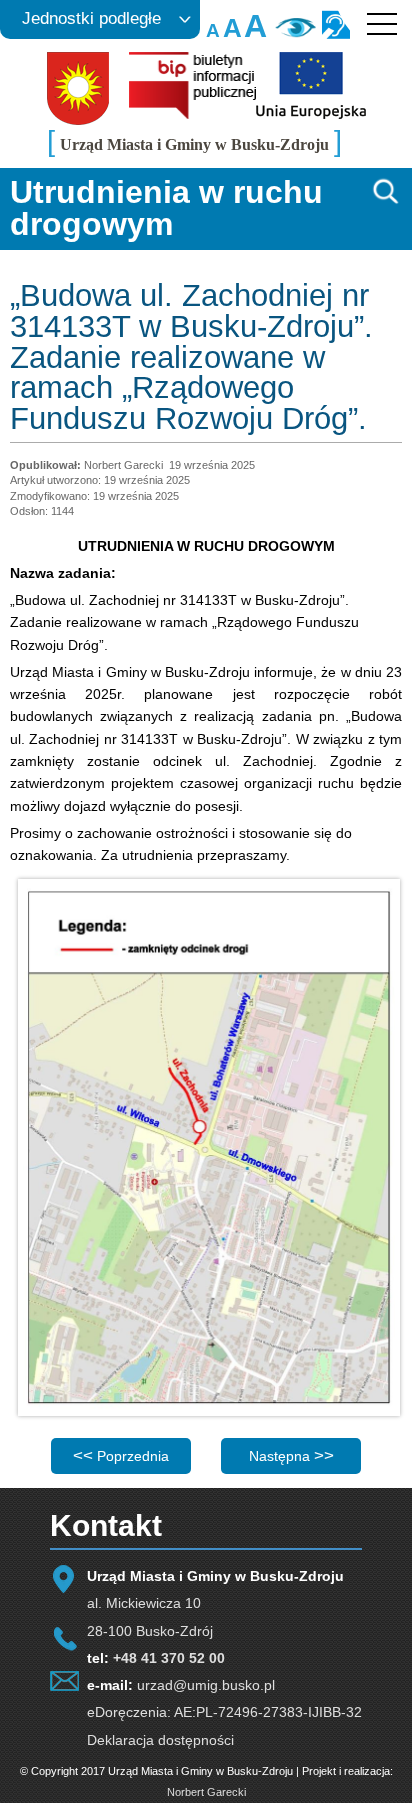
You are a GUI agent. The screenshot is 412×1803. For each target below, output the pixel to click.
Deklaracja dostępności (160, 1740)
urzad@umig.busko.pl (206, 1685)
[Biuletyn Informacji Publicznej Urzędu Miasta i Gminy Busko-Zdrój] (192, 114)
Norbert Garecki (206, 1792)
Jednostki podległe (91, 18)
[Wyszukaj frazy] (384, 201)
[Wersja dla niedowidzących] (294, 33)
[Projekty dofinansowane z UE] (311, 114)
